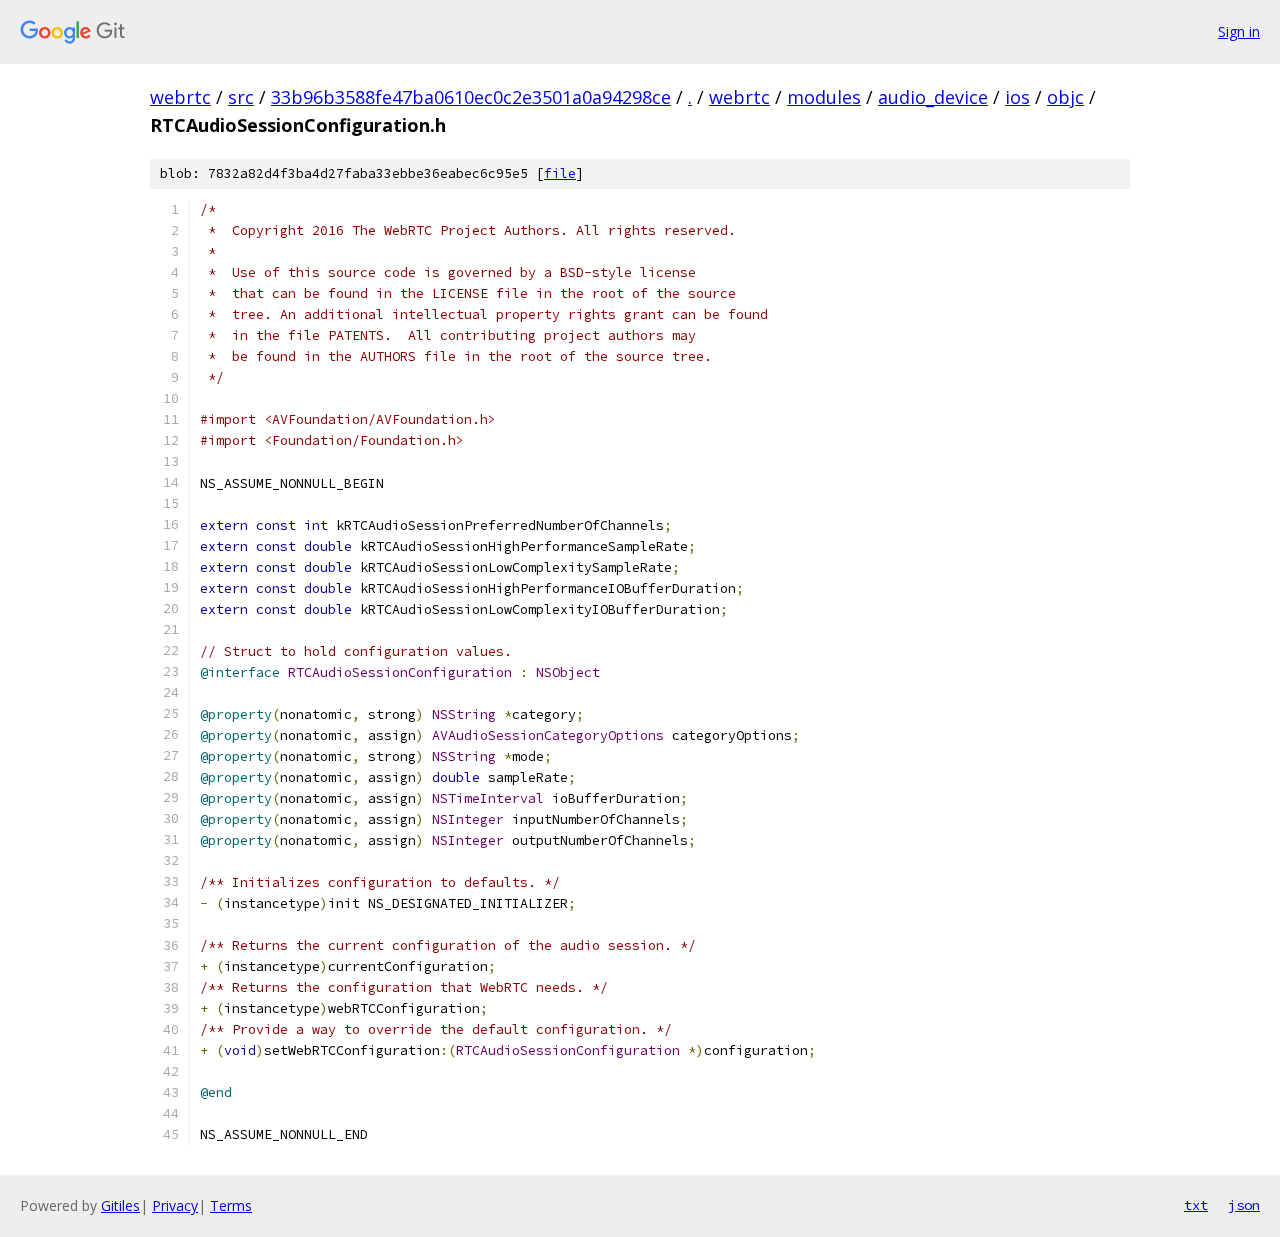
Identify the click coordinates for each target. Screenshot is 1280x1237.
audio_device (933, 97)
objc (1065, 97)
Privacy (175, 1205)
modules (824, 97)
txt (1196, 1205)
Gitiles (120, 1205)
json (1244, 1205)
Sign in (1239, 31)
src (241, 97)
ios (1017, 97)
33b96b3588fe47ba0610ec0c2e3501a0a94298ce (471, 97)
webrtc (180, 97)
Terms (231, 1205)
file (560, 173)
